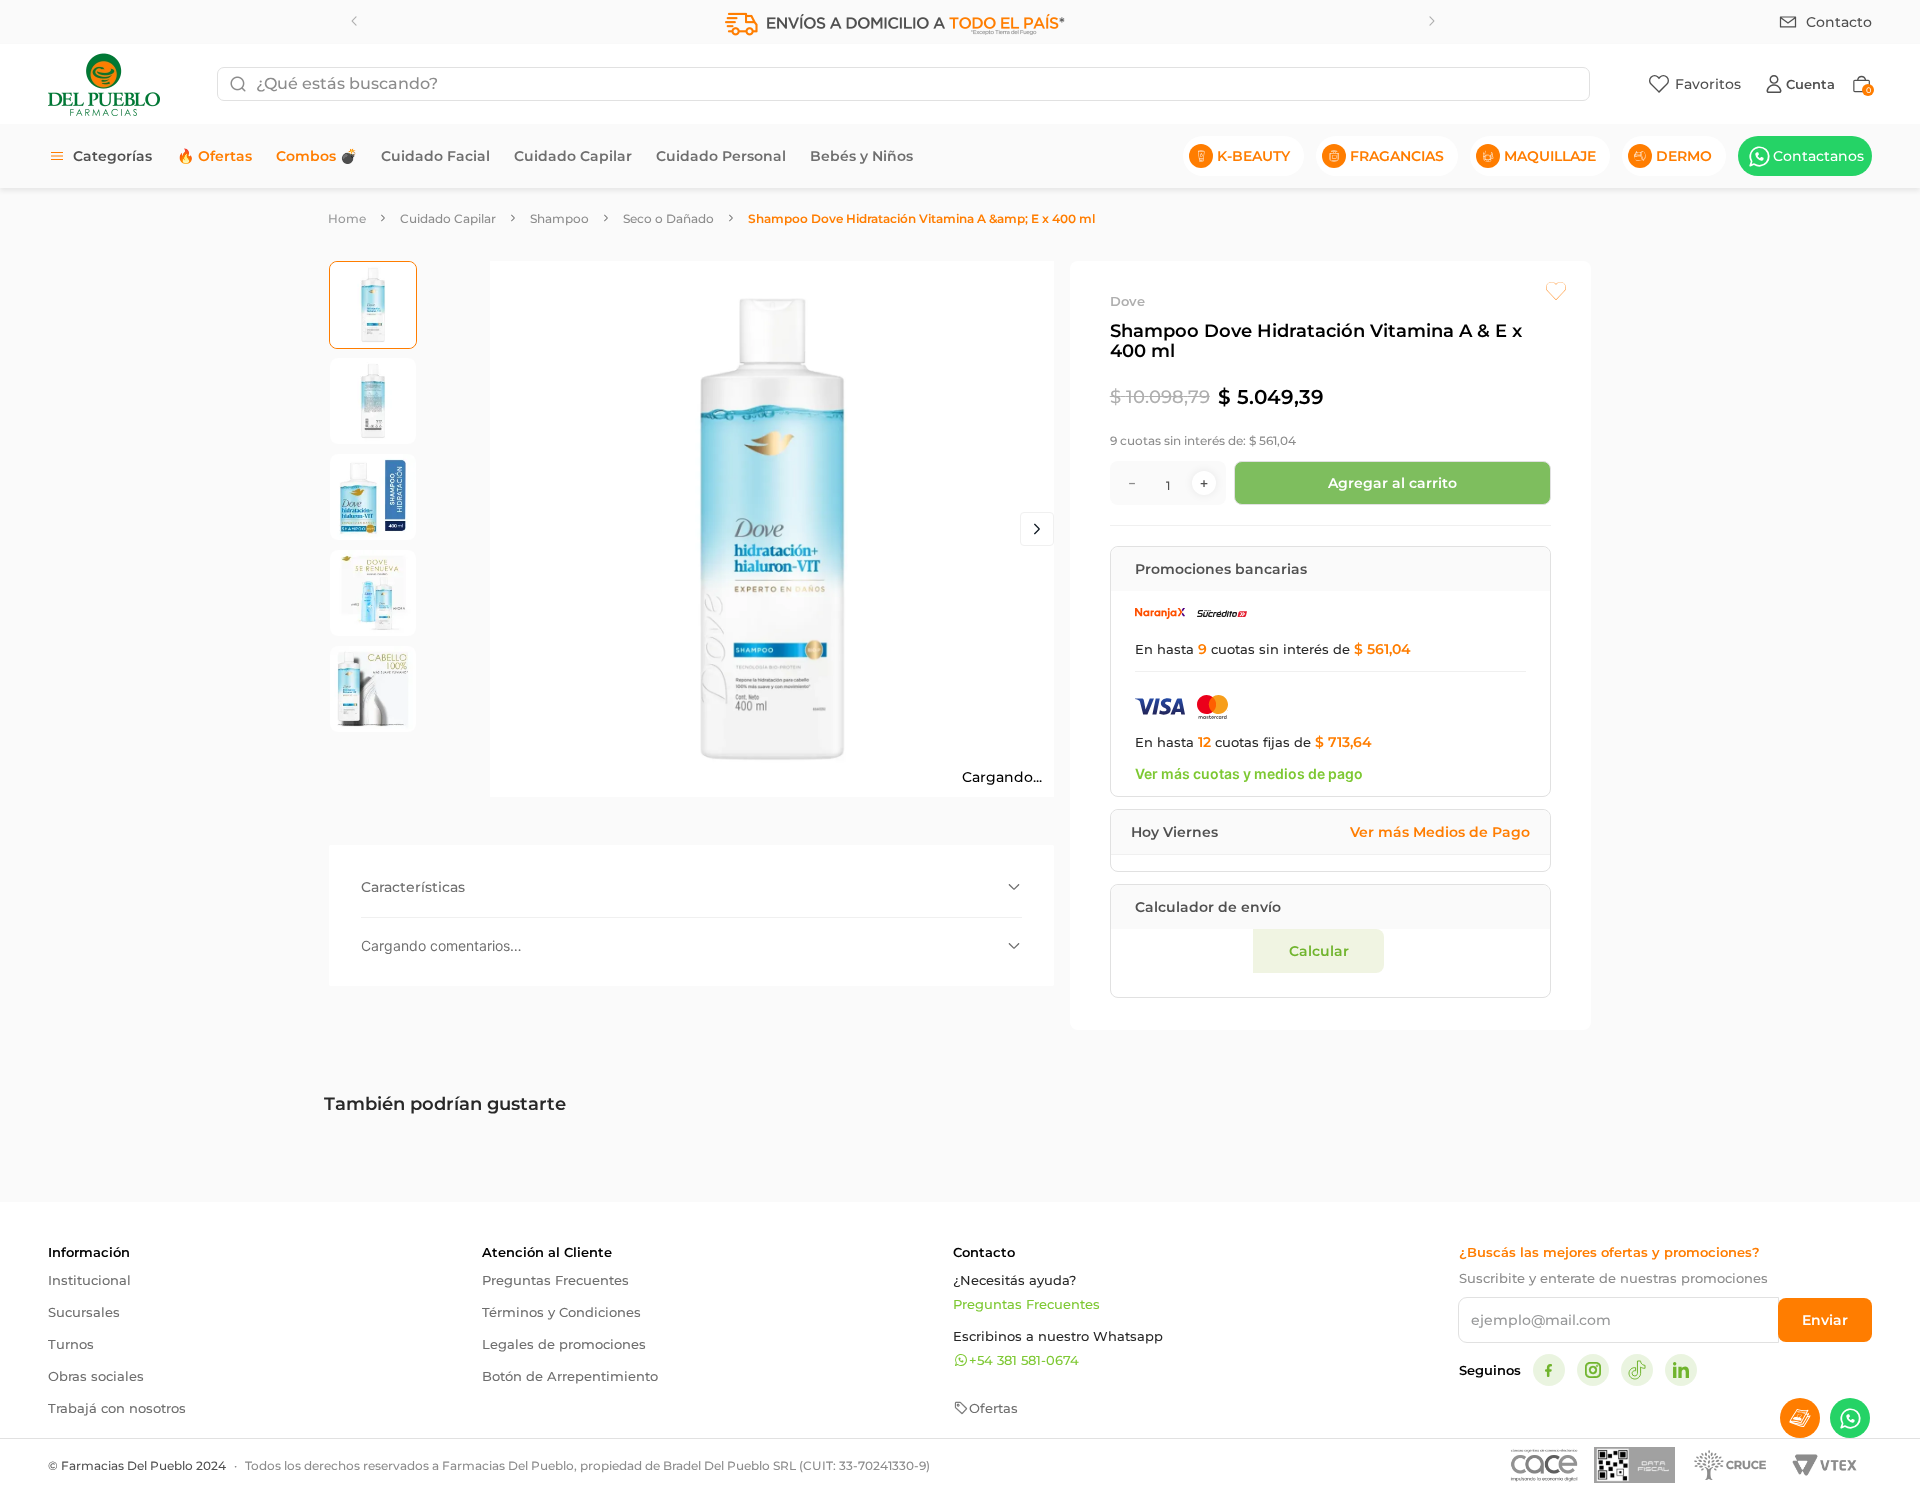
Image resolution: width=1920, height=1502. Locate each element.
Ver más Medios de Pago (1440, 848)
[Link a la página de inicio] (347, 218)
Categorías (112, 156)
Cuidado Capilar (448, 218)
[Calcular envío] (1460, 1141)
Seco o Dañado (668, 218)
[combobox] (903, 84)
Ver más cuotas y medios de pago (1249, 789)
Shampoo (559, 218)
